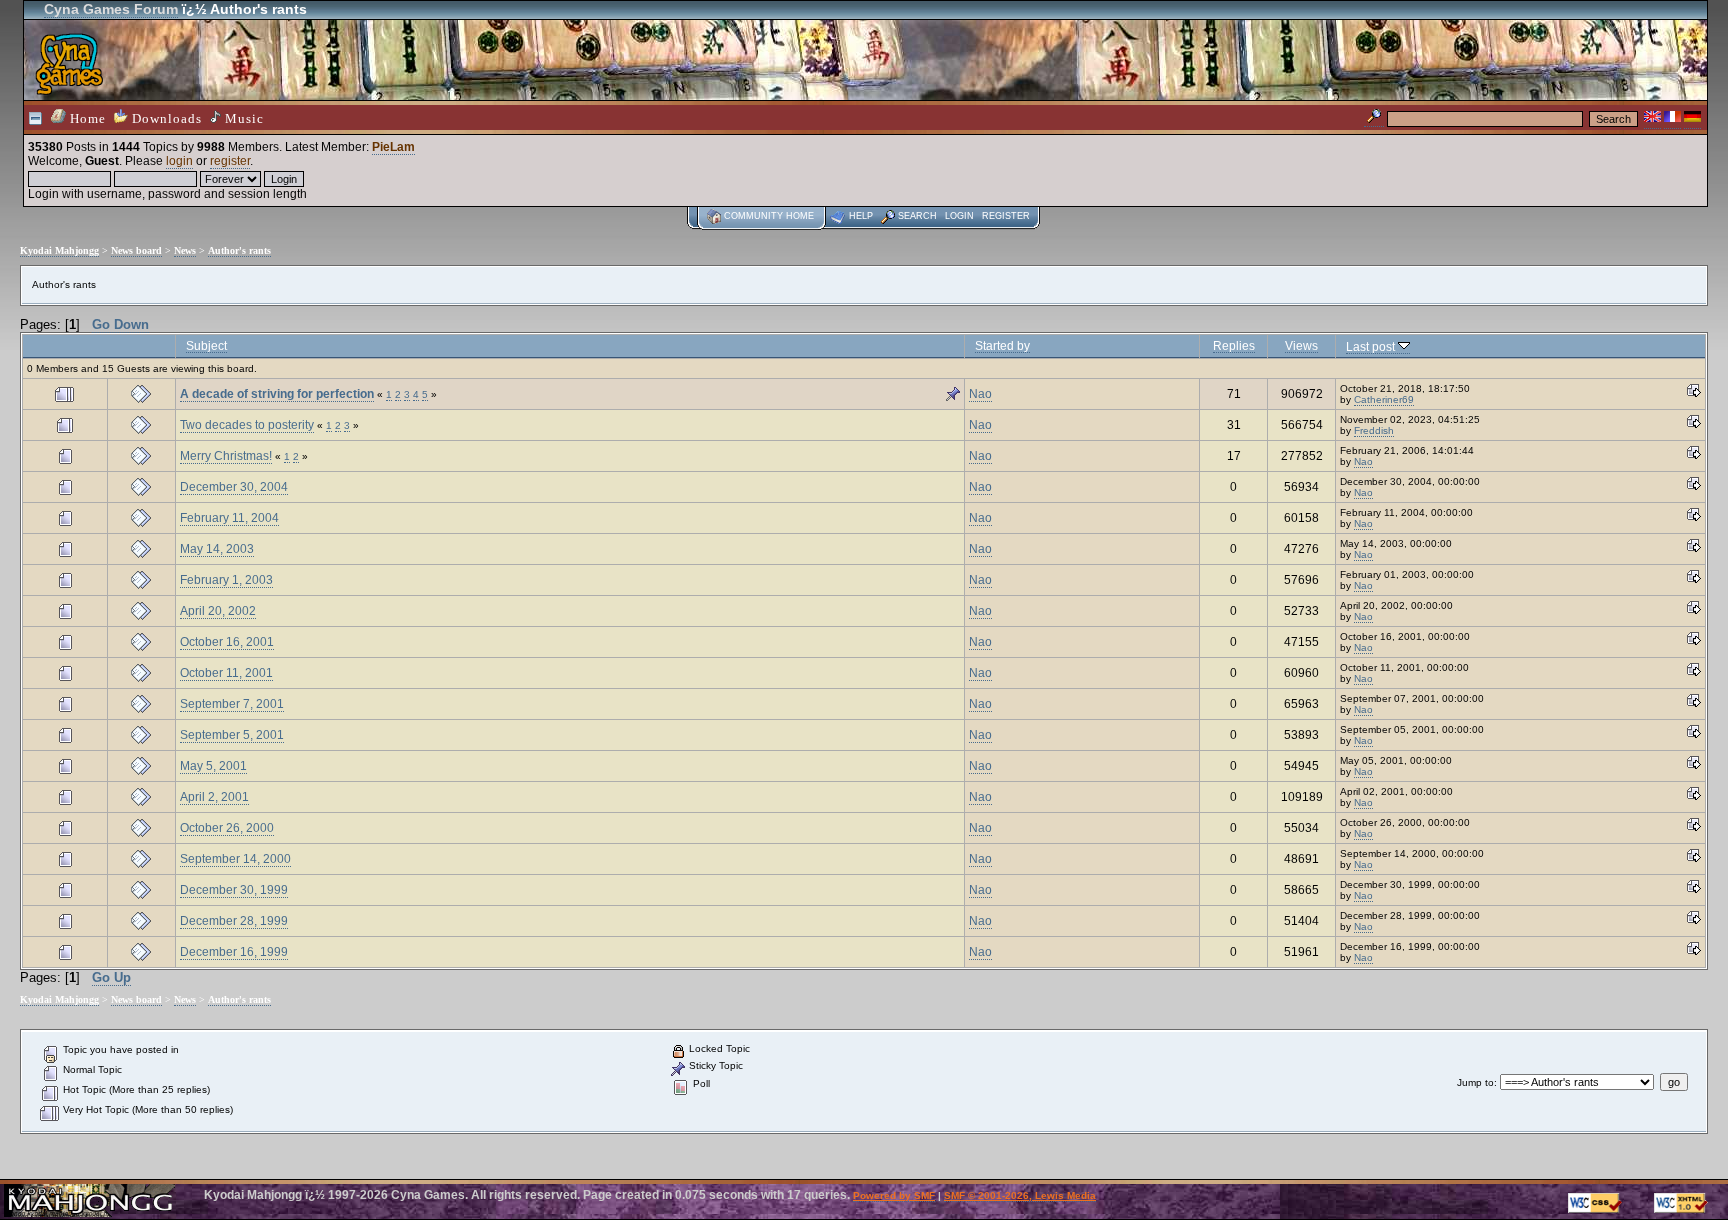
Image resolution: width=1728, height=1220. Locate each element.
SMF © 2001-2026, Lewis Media (1020, 1195)
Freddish (1374, 430)
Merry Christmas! (226, 456)
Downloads (165, 118)
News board (136, 250)
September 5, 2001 (232, 735)
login (179, 161)
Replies (1234, 345)
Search (917, 216)
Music (242, 118)
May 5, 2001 (213, 766)
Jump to (1475, 1082)
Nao (980, 394)
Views (1301, 345)
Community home (769, 216)
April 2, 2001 (214, 797)
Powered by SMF (894, 1195)
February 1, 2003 (226, 580)
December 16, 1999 (234, 952)
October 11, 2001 (226, 673)
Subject (206, 345)
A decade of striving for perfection (277, 394)
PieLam (393, 147)
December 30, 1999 (234, 890)
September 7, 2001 (232, 704)
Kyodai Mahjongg (59, 250)
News (185, 250)
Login (959, 216)
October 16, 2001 (227, 642)
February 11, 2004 (229, 518)
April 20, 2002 (218, 611)
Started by (1002, 345)
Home (86, 118)
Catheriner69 (1384, 399)
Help (861, 216)
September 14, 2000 (235, 859)
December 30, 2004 (234, 487)
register (230, 161)
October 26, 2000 (227, 828)
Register (1006, 216)
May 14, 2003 (217, 549)
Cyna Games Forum (111, 9)
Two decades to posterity (247, 425)
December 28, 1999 (234, 921)
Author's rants (239, 250)
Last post (1372, 346)
